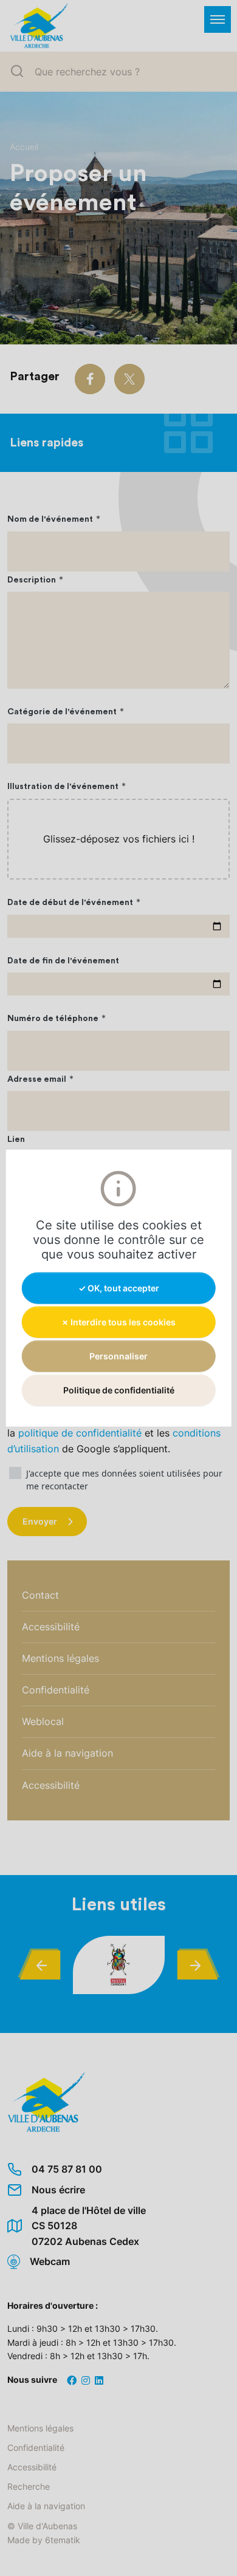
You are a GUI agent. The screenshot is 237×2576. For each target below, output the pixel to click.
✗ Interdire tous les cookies (118, 1321)
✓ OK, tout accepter (119, 1287)
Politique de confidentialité (119, 1390)
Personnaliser (118, 1356)
